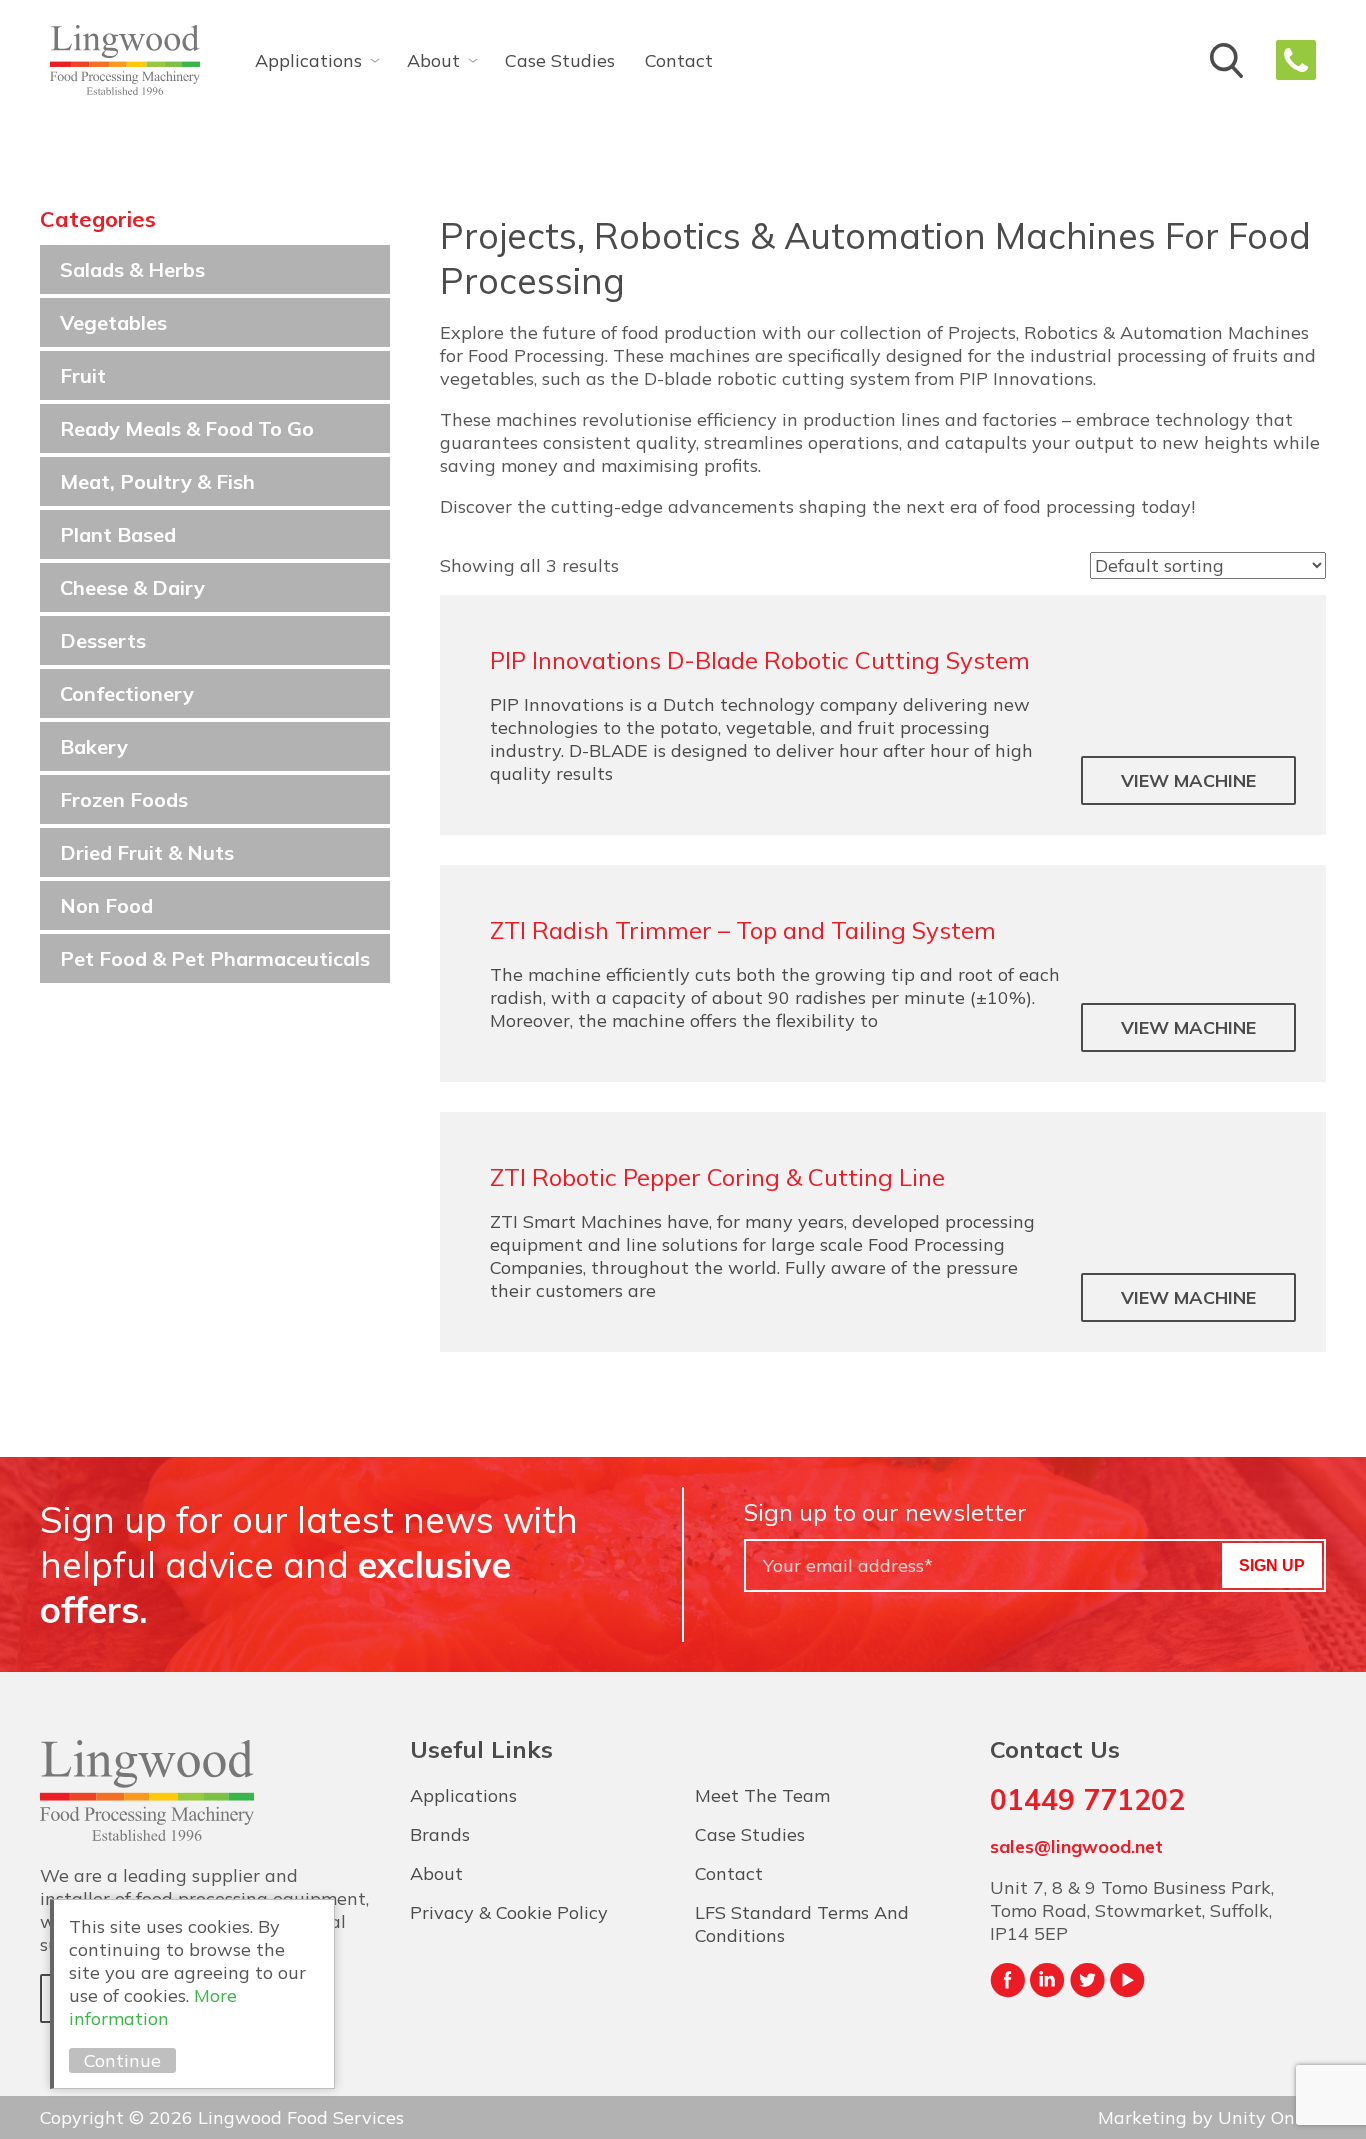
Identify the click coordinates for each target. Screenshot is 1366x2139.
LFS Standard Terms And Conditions (802, 1924)
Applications (308, 60)
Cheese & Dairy (132, 587)
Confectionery (127, 693)
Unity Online (1272, 2117)
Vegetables (113, 322)
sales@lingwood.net (1076, 1846)
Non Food (106, 905)
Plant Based (118, 534)
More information (153, 2007)
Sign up (1272, 1565)
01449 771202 (1087, 1799)
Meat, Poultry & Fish (157, 481)
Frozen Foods (124, 799)
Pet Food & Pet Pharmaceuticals (215, 958)
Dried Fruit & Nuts (147, 852)
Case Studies (560, 60)
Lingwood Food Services (125, 60)
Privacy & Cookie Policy (509, 1912)
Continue (122, 2060)
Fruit (83, 375)
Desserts (103, 640)
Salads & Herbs (132, 269)
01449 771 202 (1296, 60)
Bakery (94, 746)
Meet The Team (762, 1795)
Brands (440, 1834)
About (433, 60)
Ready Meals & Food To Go (187, 428)
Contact (679, 60)
